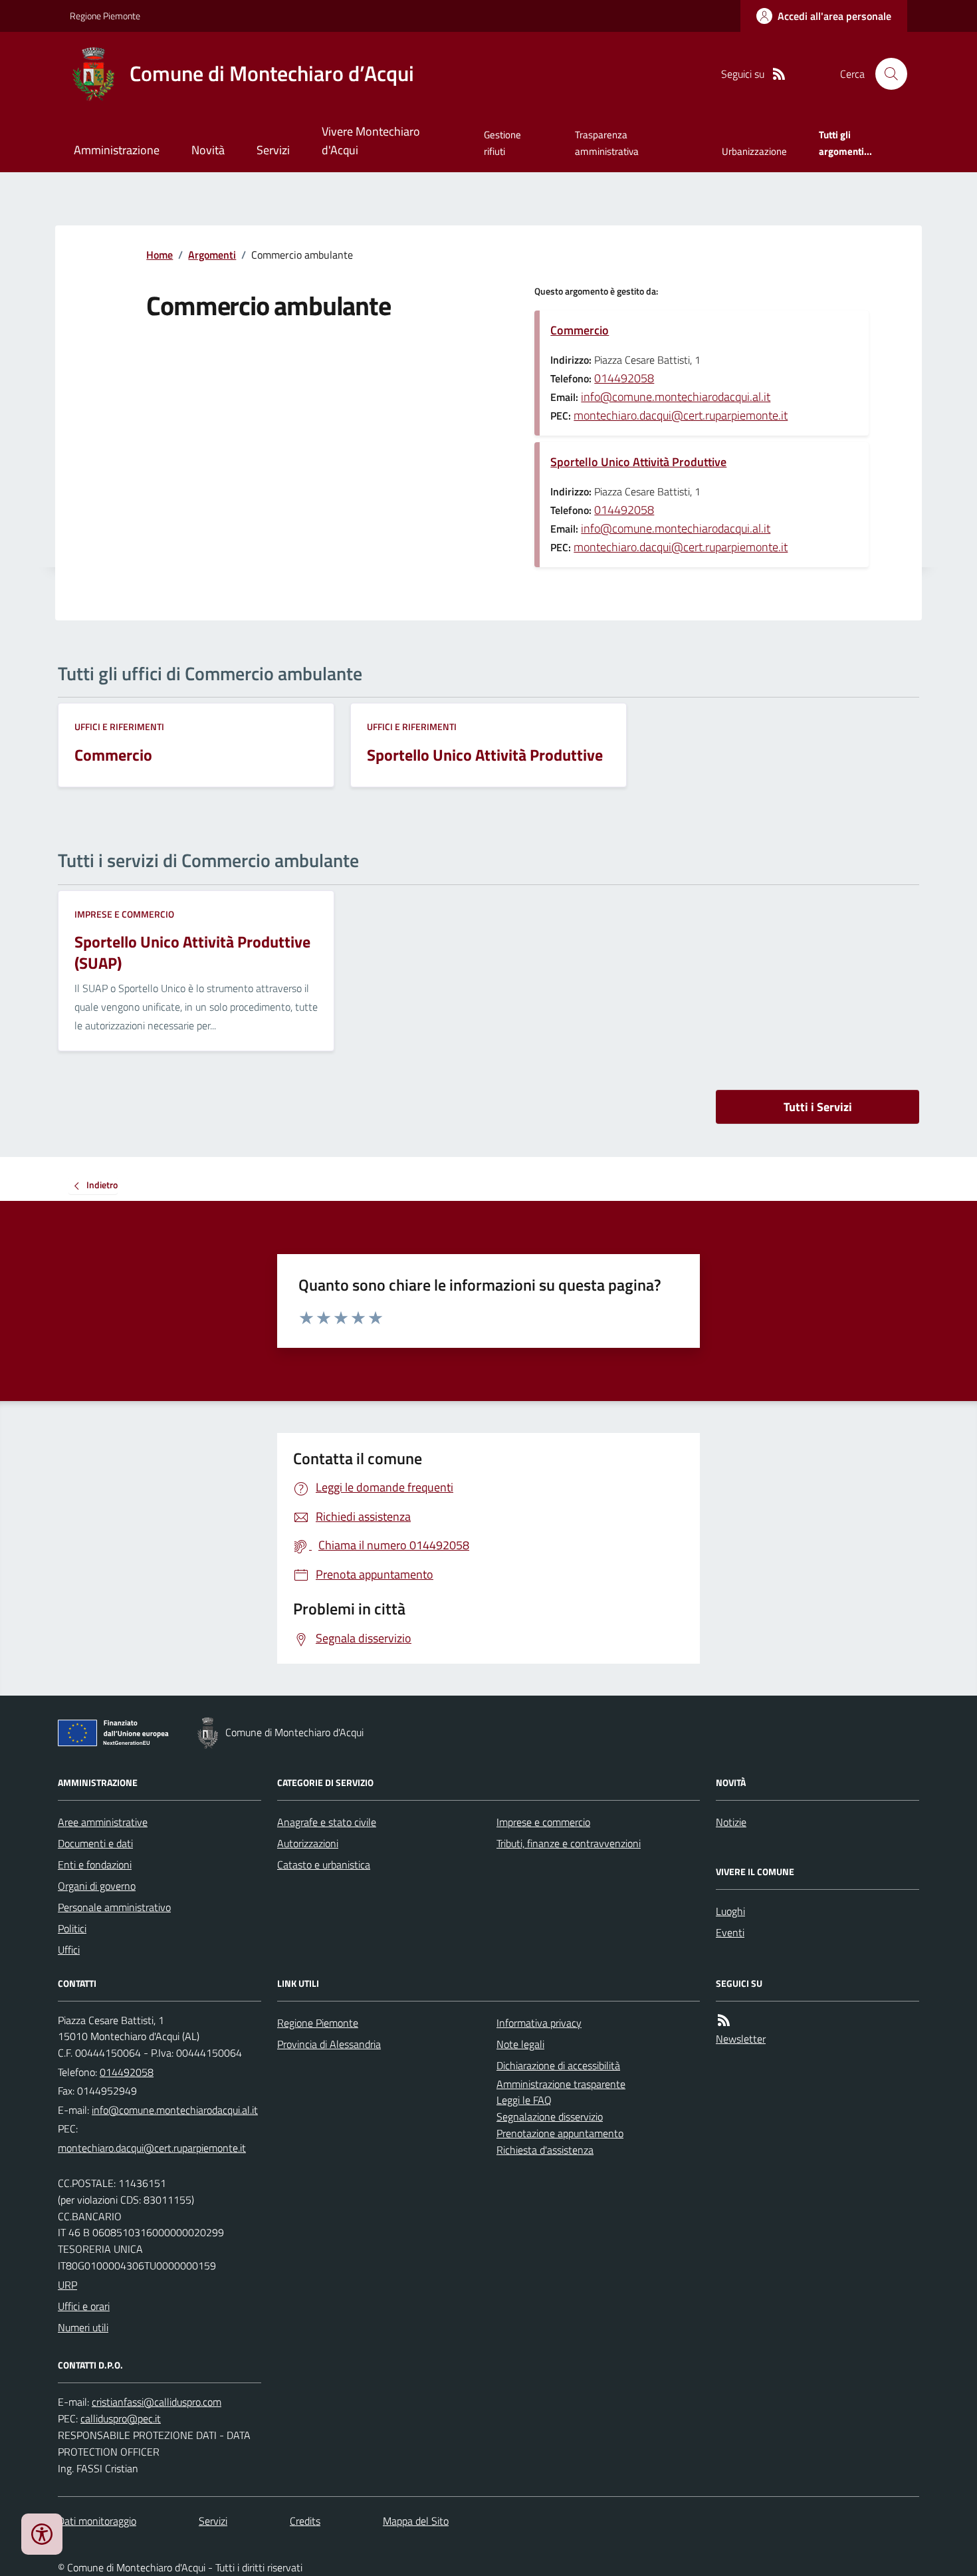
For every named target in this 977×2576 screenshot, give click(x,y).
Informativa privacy (539, 2023)
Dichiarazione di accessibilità (558, 2065)
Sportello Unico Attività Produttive (638, 462)
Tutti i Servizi (818, 1107)
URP (67, 2285)
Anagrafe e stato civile (327, 1822)
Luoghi (730, 1911)
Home (160, 255)
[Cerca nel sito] (886, 74)
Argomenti (212, 255)
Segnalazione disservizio (550, 2117)
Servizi (273, 150)
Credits (305, 2521)
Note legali (520, 2044)
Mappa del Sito (416, 2521)
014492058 (624, 378)
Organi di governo (97, 1886)
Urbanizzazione (754, 151)
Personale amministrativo (114, 1907)
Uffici (69, 1950)
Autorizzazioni (308, 1843)
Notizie (731, 1822)
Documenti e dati (95, 1843)
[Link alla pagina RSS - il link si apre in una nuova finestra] (779, 74)
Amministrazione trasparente (561, 2084)
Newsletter (741, 2039)
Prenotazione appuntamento (560, 2133)
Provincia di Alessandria (329, 2044)
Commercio (580, 330)
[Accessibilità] (42, 2534)
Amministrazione (117, 150)
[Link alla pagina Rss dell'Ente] (724, 2020)
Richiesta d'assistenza (545, 2150)
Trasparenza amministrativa (607, 143)
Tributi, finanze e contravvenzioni (569, 1843)
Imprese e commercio (124, 914)
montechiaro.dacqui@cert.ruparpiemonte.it (681, 415)
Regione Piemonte (105, 16)
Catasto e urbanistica (324, 1865)
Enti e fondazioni (95, 1865)
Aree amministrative (103, 1822)
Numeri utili (83, 2327)
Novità (208, 150)
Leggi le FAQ (524, 2100)
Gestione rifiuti (502, 143)
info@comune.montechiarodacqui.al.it (676, 397)
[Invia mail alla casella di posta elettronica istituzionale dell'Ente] (175, 2110)
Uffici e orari (84, 2306)
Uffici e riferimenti (119, 726)
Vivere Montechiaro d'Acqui (371, 141)
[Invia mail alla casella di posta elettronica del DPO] (157, 2402)
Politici (72, 1928)
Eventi (730, 1932)
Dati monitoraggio (97, 2521)
